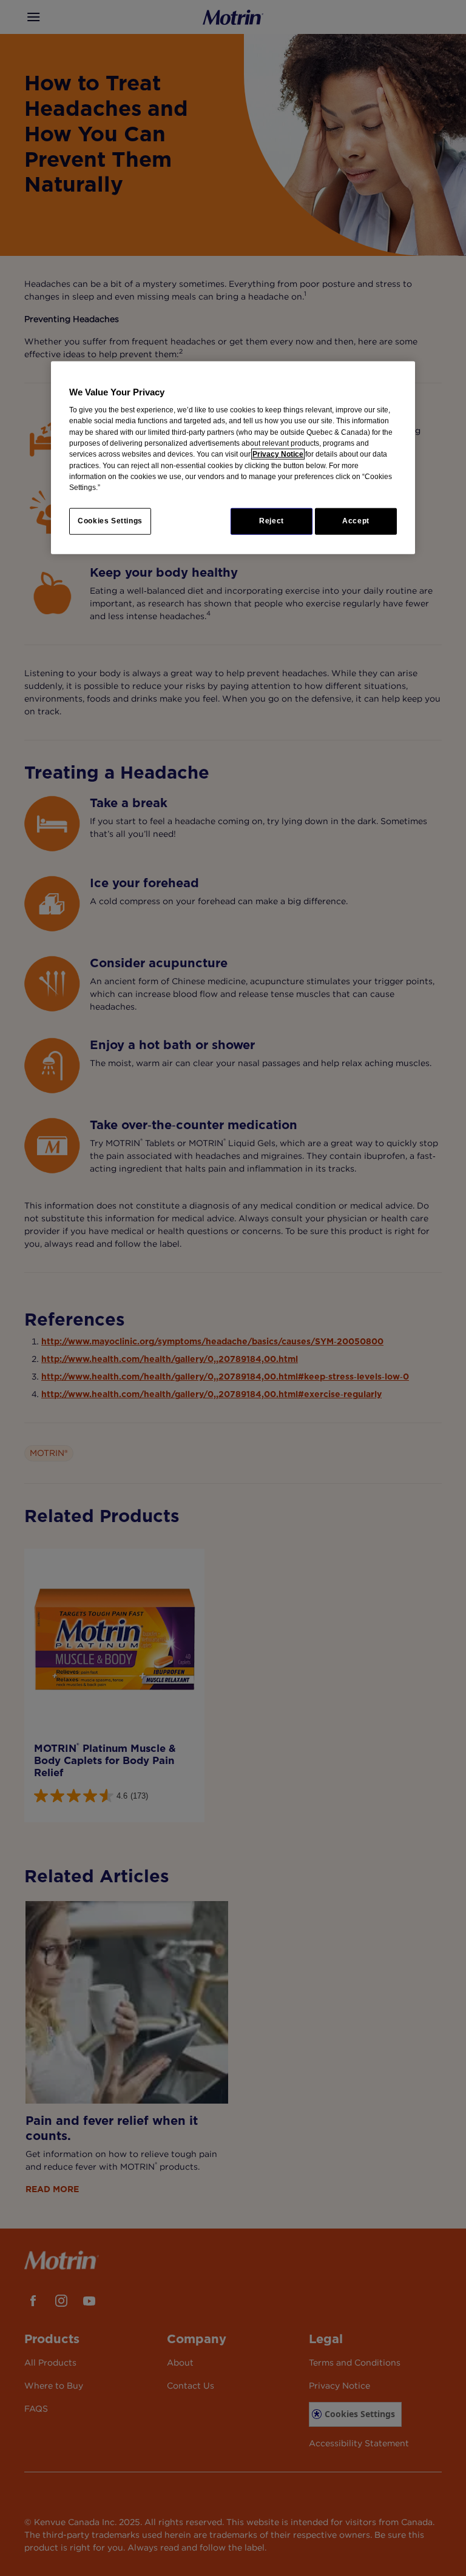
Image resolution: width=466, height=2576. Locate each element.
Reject (272, 521)
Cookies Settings (110, 521)
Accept (356, 521)
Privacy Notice (278, 454)
